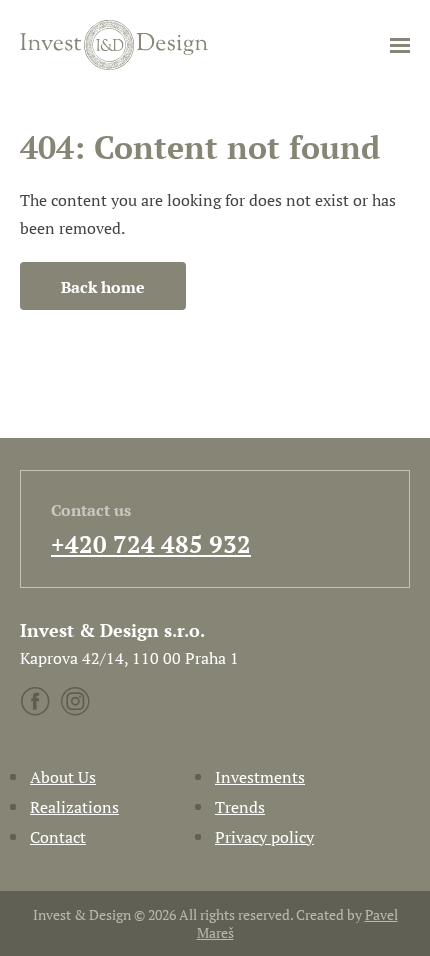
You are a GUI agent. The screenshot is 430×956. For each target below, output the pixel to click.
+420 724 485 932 (151, 544)
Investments (260, 777)
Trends (240, 807)
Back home (103, 287)
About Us (63, 777)
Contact (58, 837)
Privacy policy (264, 837)
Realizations (74, 807)
